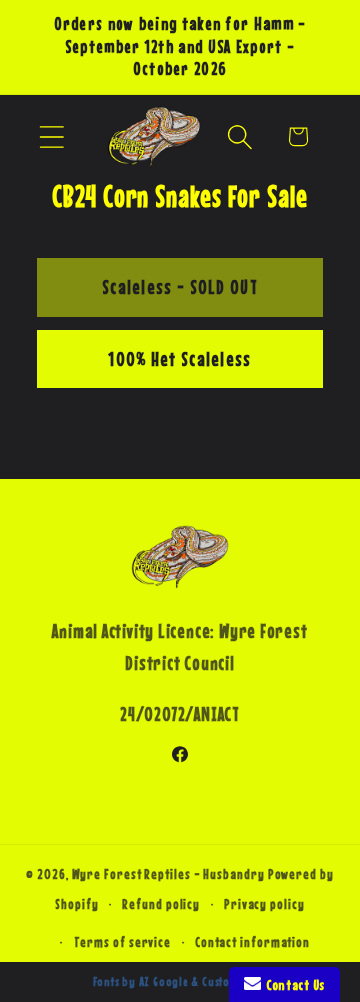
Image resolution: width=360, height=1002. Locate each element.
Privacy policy (264, 904)
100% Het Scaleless (179, 359)
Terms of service (123, 942)
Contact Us (293, 984)
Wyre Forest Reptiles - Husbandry (168, 874)
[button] (51, 136)
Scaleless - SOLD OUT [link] (180, 287)
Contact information (252, 942)
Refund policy (161, 904)
